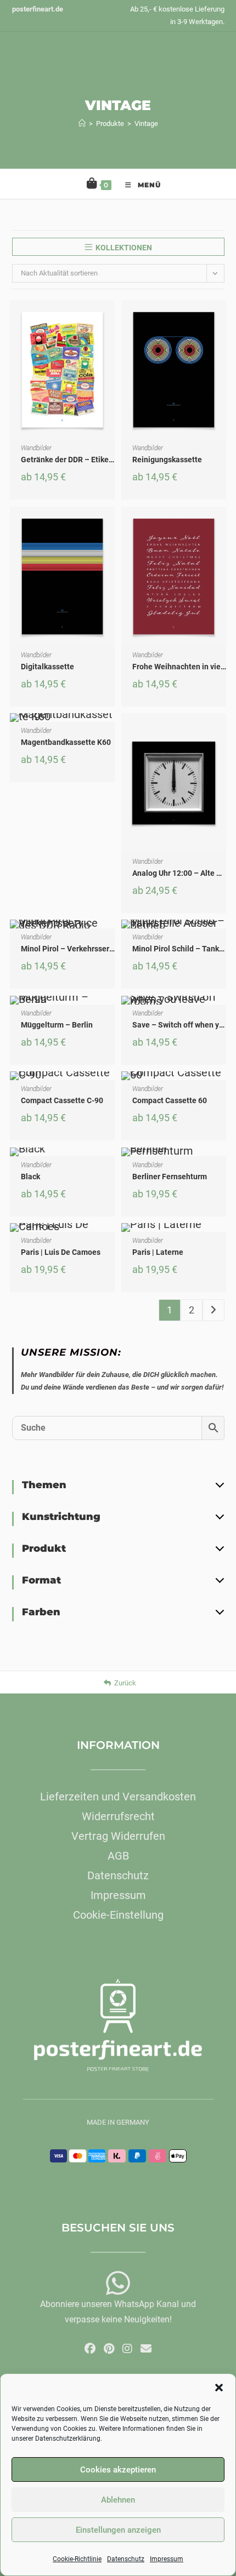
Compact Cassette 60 (170, 1100)
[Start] (82, 124)
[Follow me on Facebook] (90, 2349)
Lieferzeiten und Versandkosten (118, 1797)
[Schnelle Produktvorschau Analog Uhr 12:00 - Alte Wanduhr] (221, 732)
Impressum (167, 2559)
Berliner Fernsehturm (170, 1177)
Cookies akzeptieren (118, 2470)
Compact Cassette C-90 (62, 1100)
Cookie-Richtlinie (77, 2559)
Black (30, 1177)
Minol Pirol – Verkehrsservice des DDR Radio (99, 949)
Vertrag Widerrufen (118, 1836)
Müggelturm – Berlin (57, 1025)
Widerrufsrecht (118, 1816)
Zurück (125, 1683)
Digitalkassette (47, 667)
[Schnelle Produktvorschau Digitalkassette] (109, 526)
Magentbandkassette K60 (66, 742)
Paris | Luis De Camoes (61, 1252)
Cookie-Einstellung (118, 1915)
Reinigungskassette (167, 460)
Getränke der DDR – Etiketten (72, 460)
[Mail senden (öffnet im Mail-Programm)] (146, 2349)
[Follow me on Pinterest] (109, 2349)
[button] (219, 2388)
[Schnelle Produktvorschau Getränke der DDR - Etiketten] (109, 319)
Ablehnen (118, 2500)
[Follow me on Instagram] (127, 2349)
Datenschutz (126, 2559)
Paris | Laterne (158, 1252)
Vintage (146, 124)
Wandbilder (36, 448)
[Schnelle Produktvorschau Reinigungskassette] (221, 319)
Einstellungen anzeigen (118, 2530)
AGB (118, 1856)
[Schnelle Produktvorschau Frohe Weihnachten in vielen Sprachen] (221, 526)
